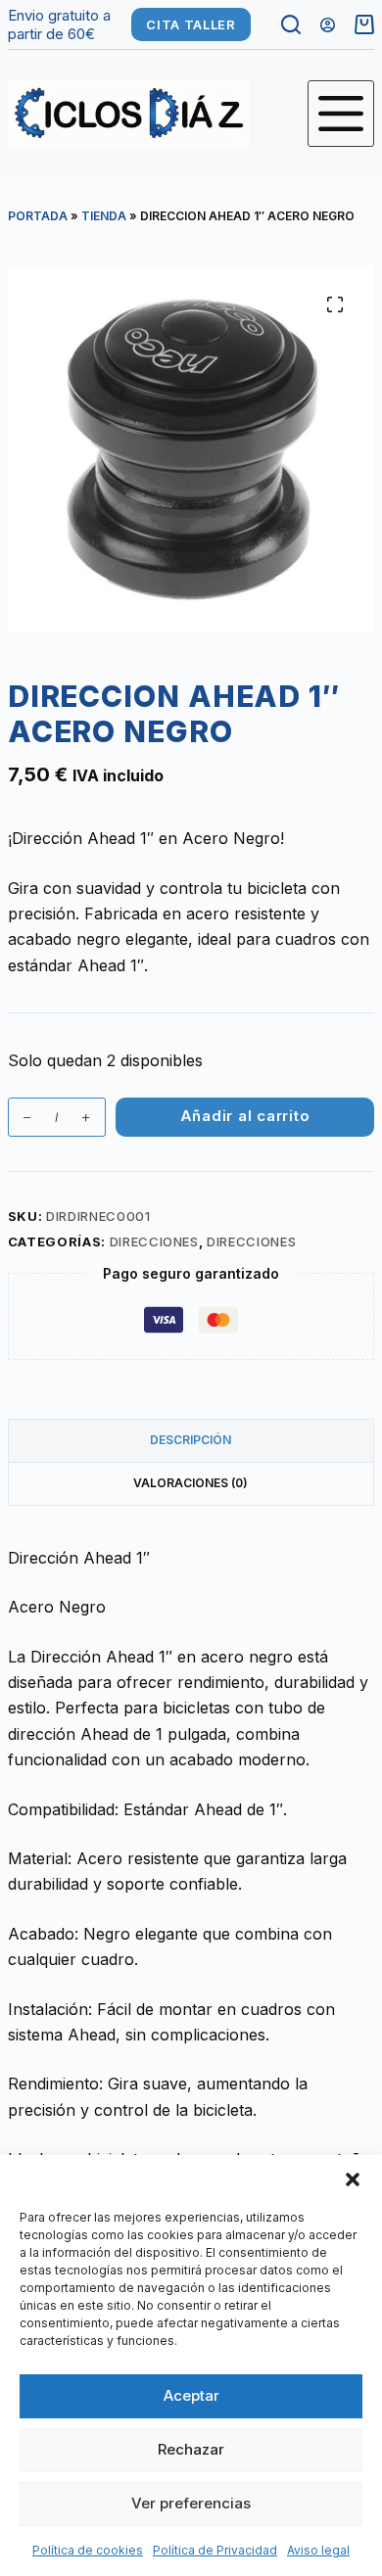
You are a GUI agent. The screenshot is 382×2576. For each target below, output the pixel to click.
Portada (38, 216)
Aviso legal (318, 2550)
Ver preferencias (191, 2503)
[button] (353, 2179)
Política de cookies (88, 2550)
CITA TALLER (191, 24)
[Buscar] (291, 24)
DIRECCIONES (154, 1241)
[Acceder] (328, 25)
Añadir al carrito (245, 1116)
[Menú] (341, 114)
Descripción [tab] (191, 1440)
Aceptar (191, 2395)
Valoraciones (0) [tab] (191, 1483)
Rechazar (191, 2449)
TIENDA (104, 216)
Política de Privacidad (215, 2550)
